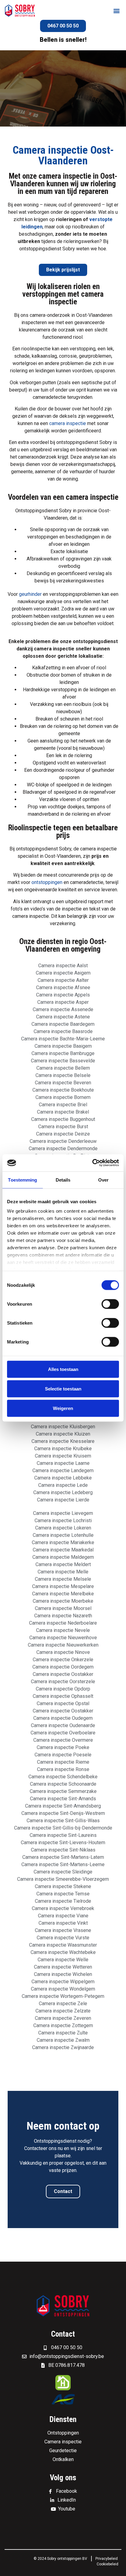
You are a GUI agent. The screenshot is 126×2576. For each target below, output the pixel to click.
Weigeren (63, 1408)
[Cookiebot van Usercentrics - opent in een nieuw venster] (92, 1163)
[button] (116, 11)
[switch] (110, 1304)
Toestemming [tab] (22, 1180)
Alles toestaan (63, 1369)
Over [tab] (103, 1180)
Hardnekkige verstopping (50, 690)
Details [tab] (63, 1180)
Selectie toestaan (63, 1388)
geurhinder (30, 594)
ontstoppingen (47, 882)
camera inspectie (68, 423)
